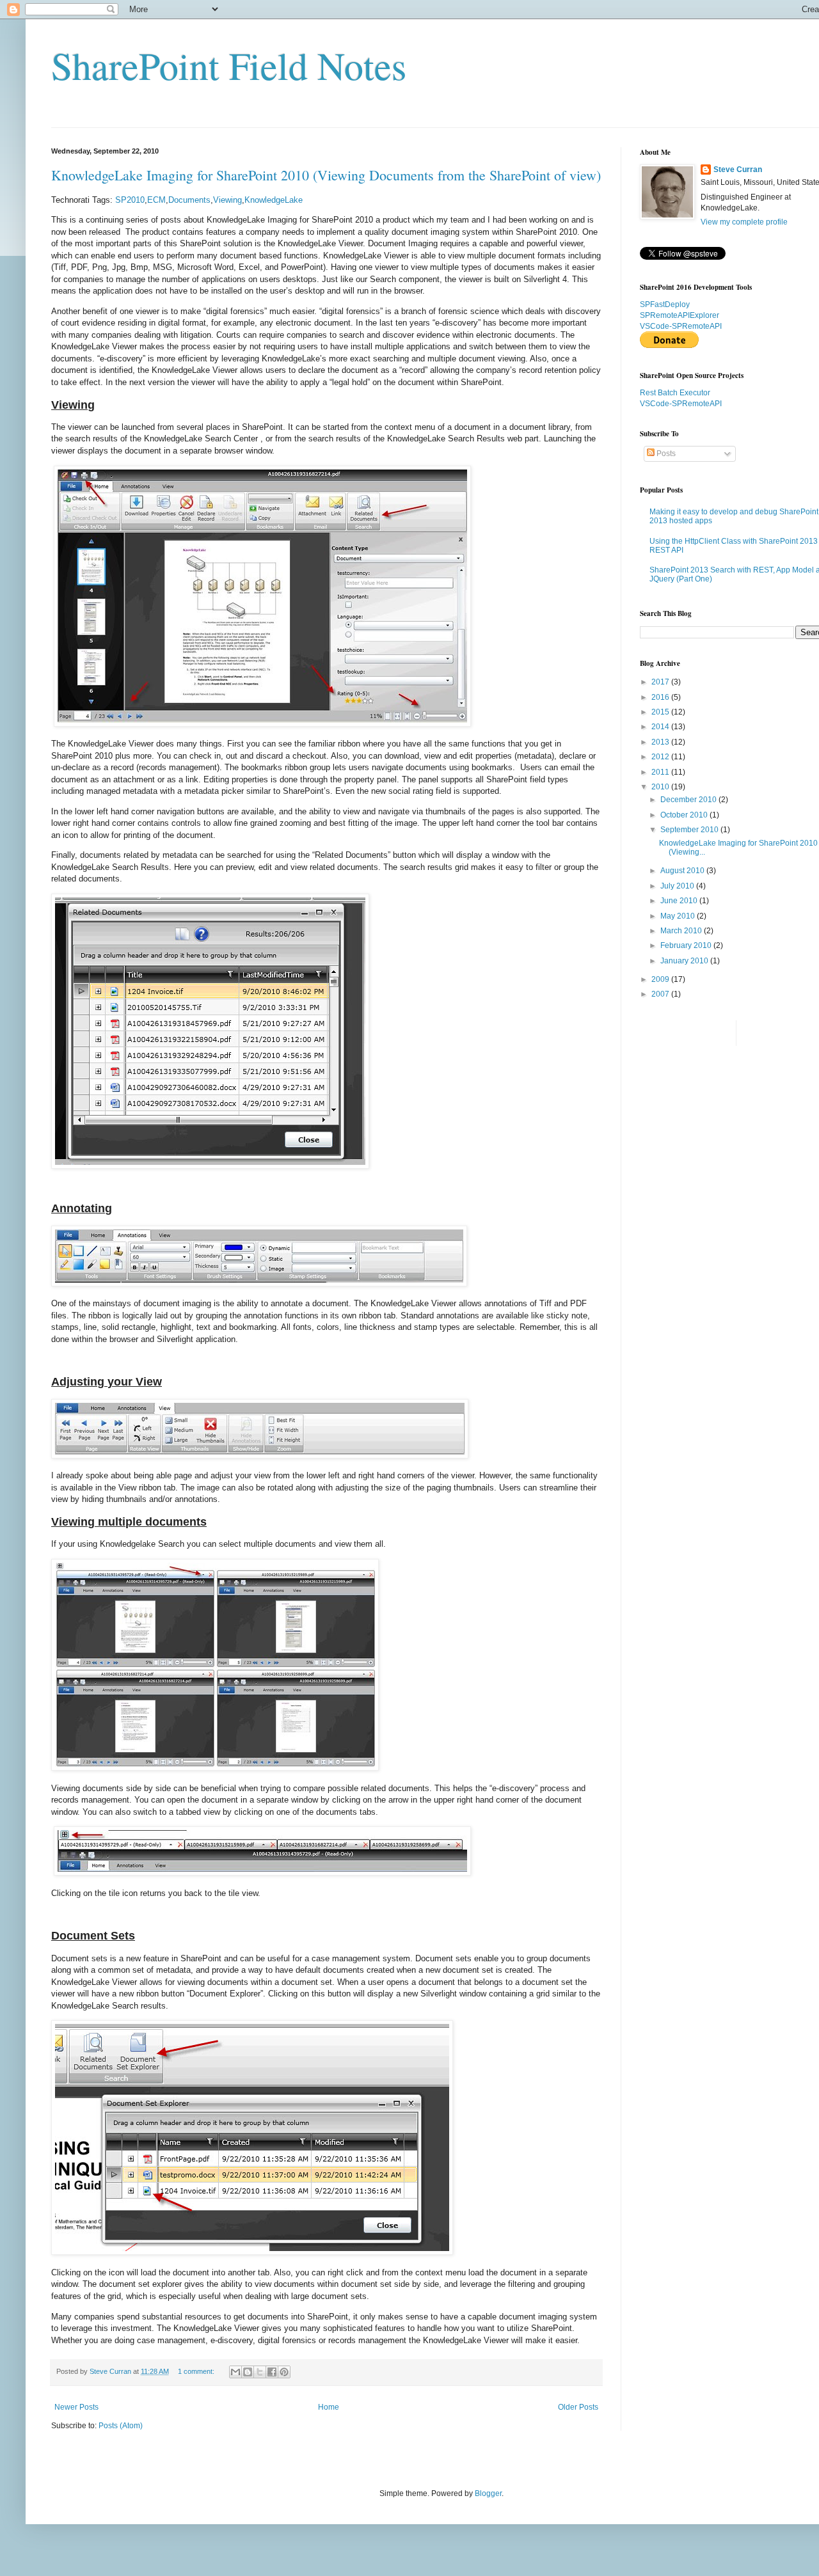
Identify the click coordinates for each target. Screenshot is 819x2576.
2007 (661, 994)
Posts (665, 454)
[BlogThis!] (248, 2372)
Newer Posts (76, 2407)
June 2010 (680, 901)
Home (329, 2407)
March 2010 (682, 931)
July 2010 (678, 886)
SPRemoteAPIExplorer (680, 315)
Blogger (488, 2493)
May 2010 (679, 916)
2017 (661, 682)
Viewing (227, 200)
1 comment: (197, 2371)
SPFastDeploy (665, 304)
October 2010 (685, 815)
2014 (661, 727)
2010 (661, 787)
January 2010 (685, 961)
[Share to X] (260, 2372)
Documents (189, 200)
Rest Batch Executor (675, 393)
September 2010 (690, 830)
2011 (661, 772)
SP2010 (130, 200)
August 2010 (683, 871)
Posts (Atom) (121, 2426)
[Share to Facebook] (272, 2372)
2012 (661, 757)
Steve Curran (738, 170)
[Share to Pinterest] (284, 2372)
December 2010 (689, 800)
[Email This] (235, 2372)
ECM (156, 200)
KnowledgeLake (274, 200)
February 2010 (687, 945)
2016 (661, 697)
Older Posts (578, 2407)
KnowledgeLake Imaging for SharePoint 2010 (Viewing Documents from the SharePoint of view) (326, 175)
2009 (661, 979)
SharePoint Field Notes (229, 65)
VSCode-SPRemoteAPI (681, 326)
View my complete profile (744, 222)
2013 (661, 742)
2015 (661, 712)
